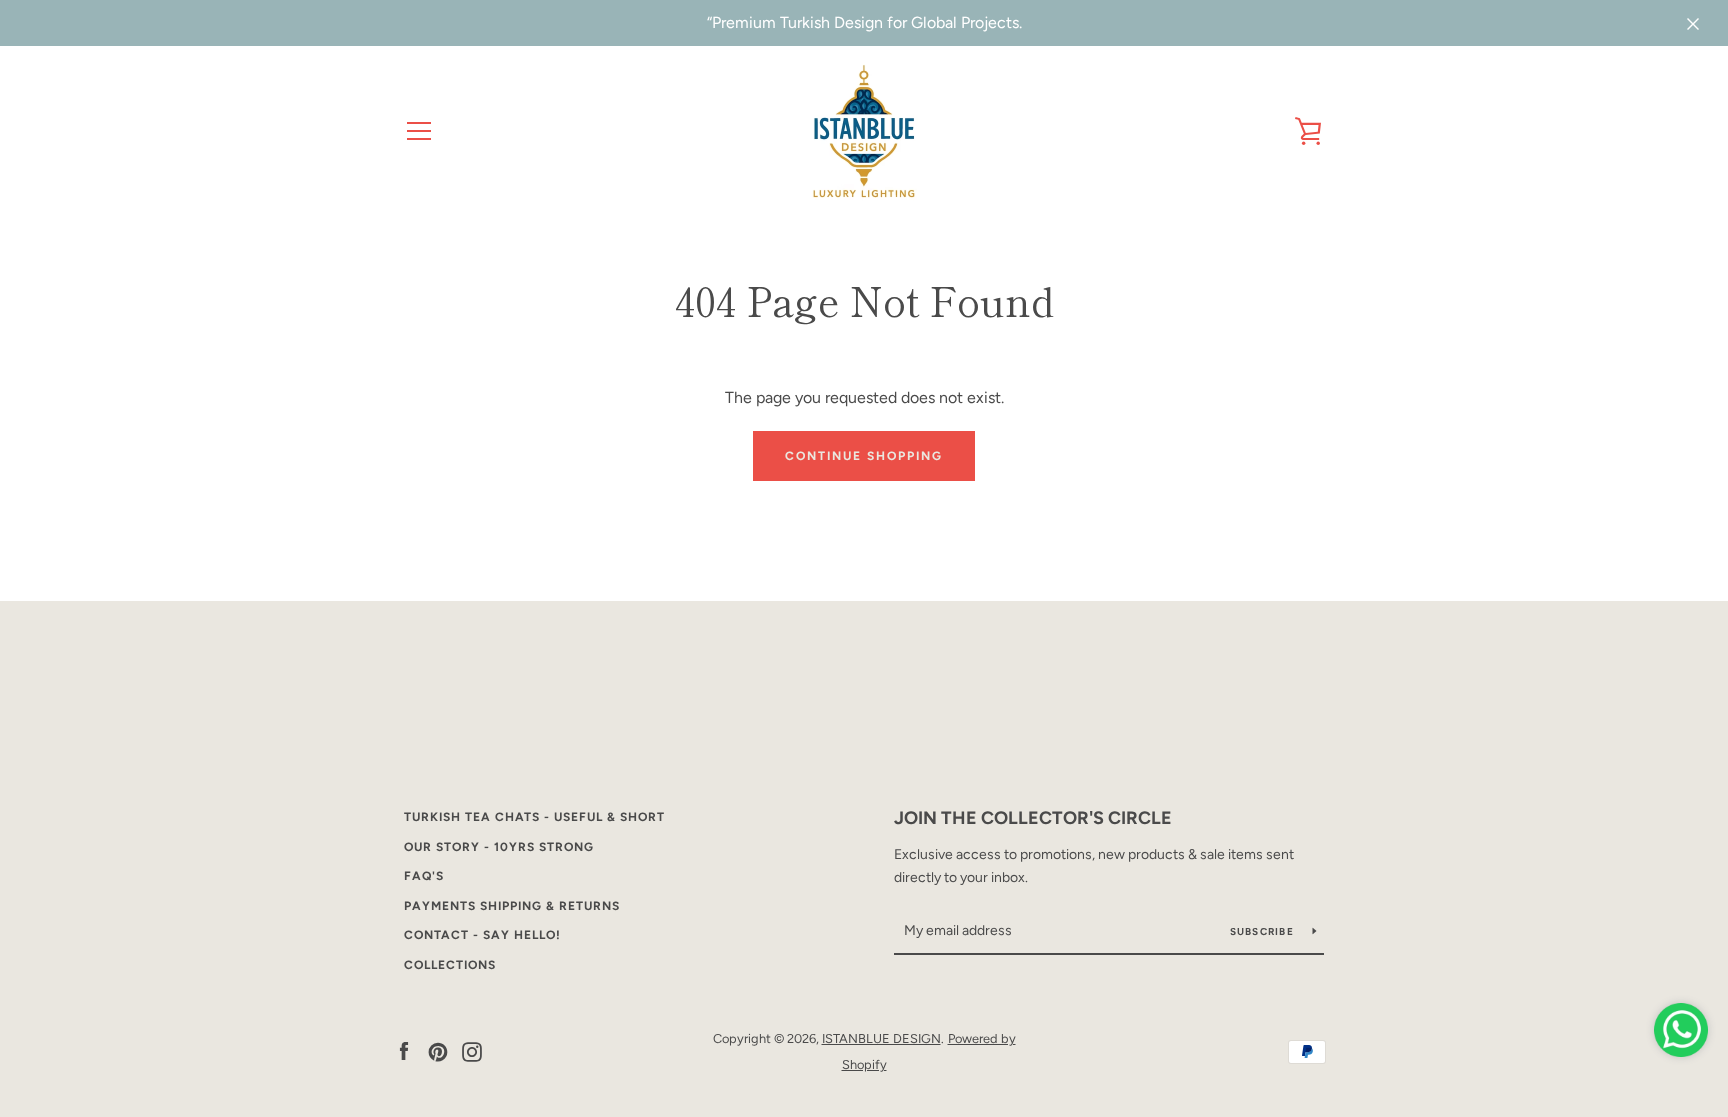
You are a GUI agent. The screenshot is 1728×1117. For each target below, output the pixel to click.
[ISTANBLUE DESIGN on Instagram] (472, 1050)
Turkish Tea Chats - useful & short (534, 817)
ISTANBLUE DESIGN (881, 1038)
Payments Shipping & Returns (512, 906)
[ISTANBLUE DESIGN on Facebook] (404, 1050)
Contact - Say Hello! (482, 935)
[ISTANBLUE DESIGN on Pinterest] (438, 1050)
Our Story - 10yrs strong (499, 847)
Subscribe (1264, 931)
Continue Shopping (864, 456)
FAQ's (424, 876)
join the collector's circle (1033, 818)
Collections (450, 965)
